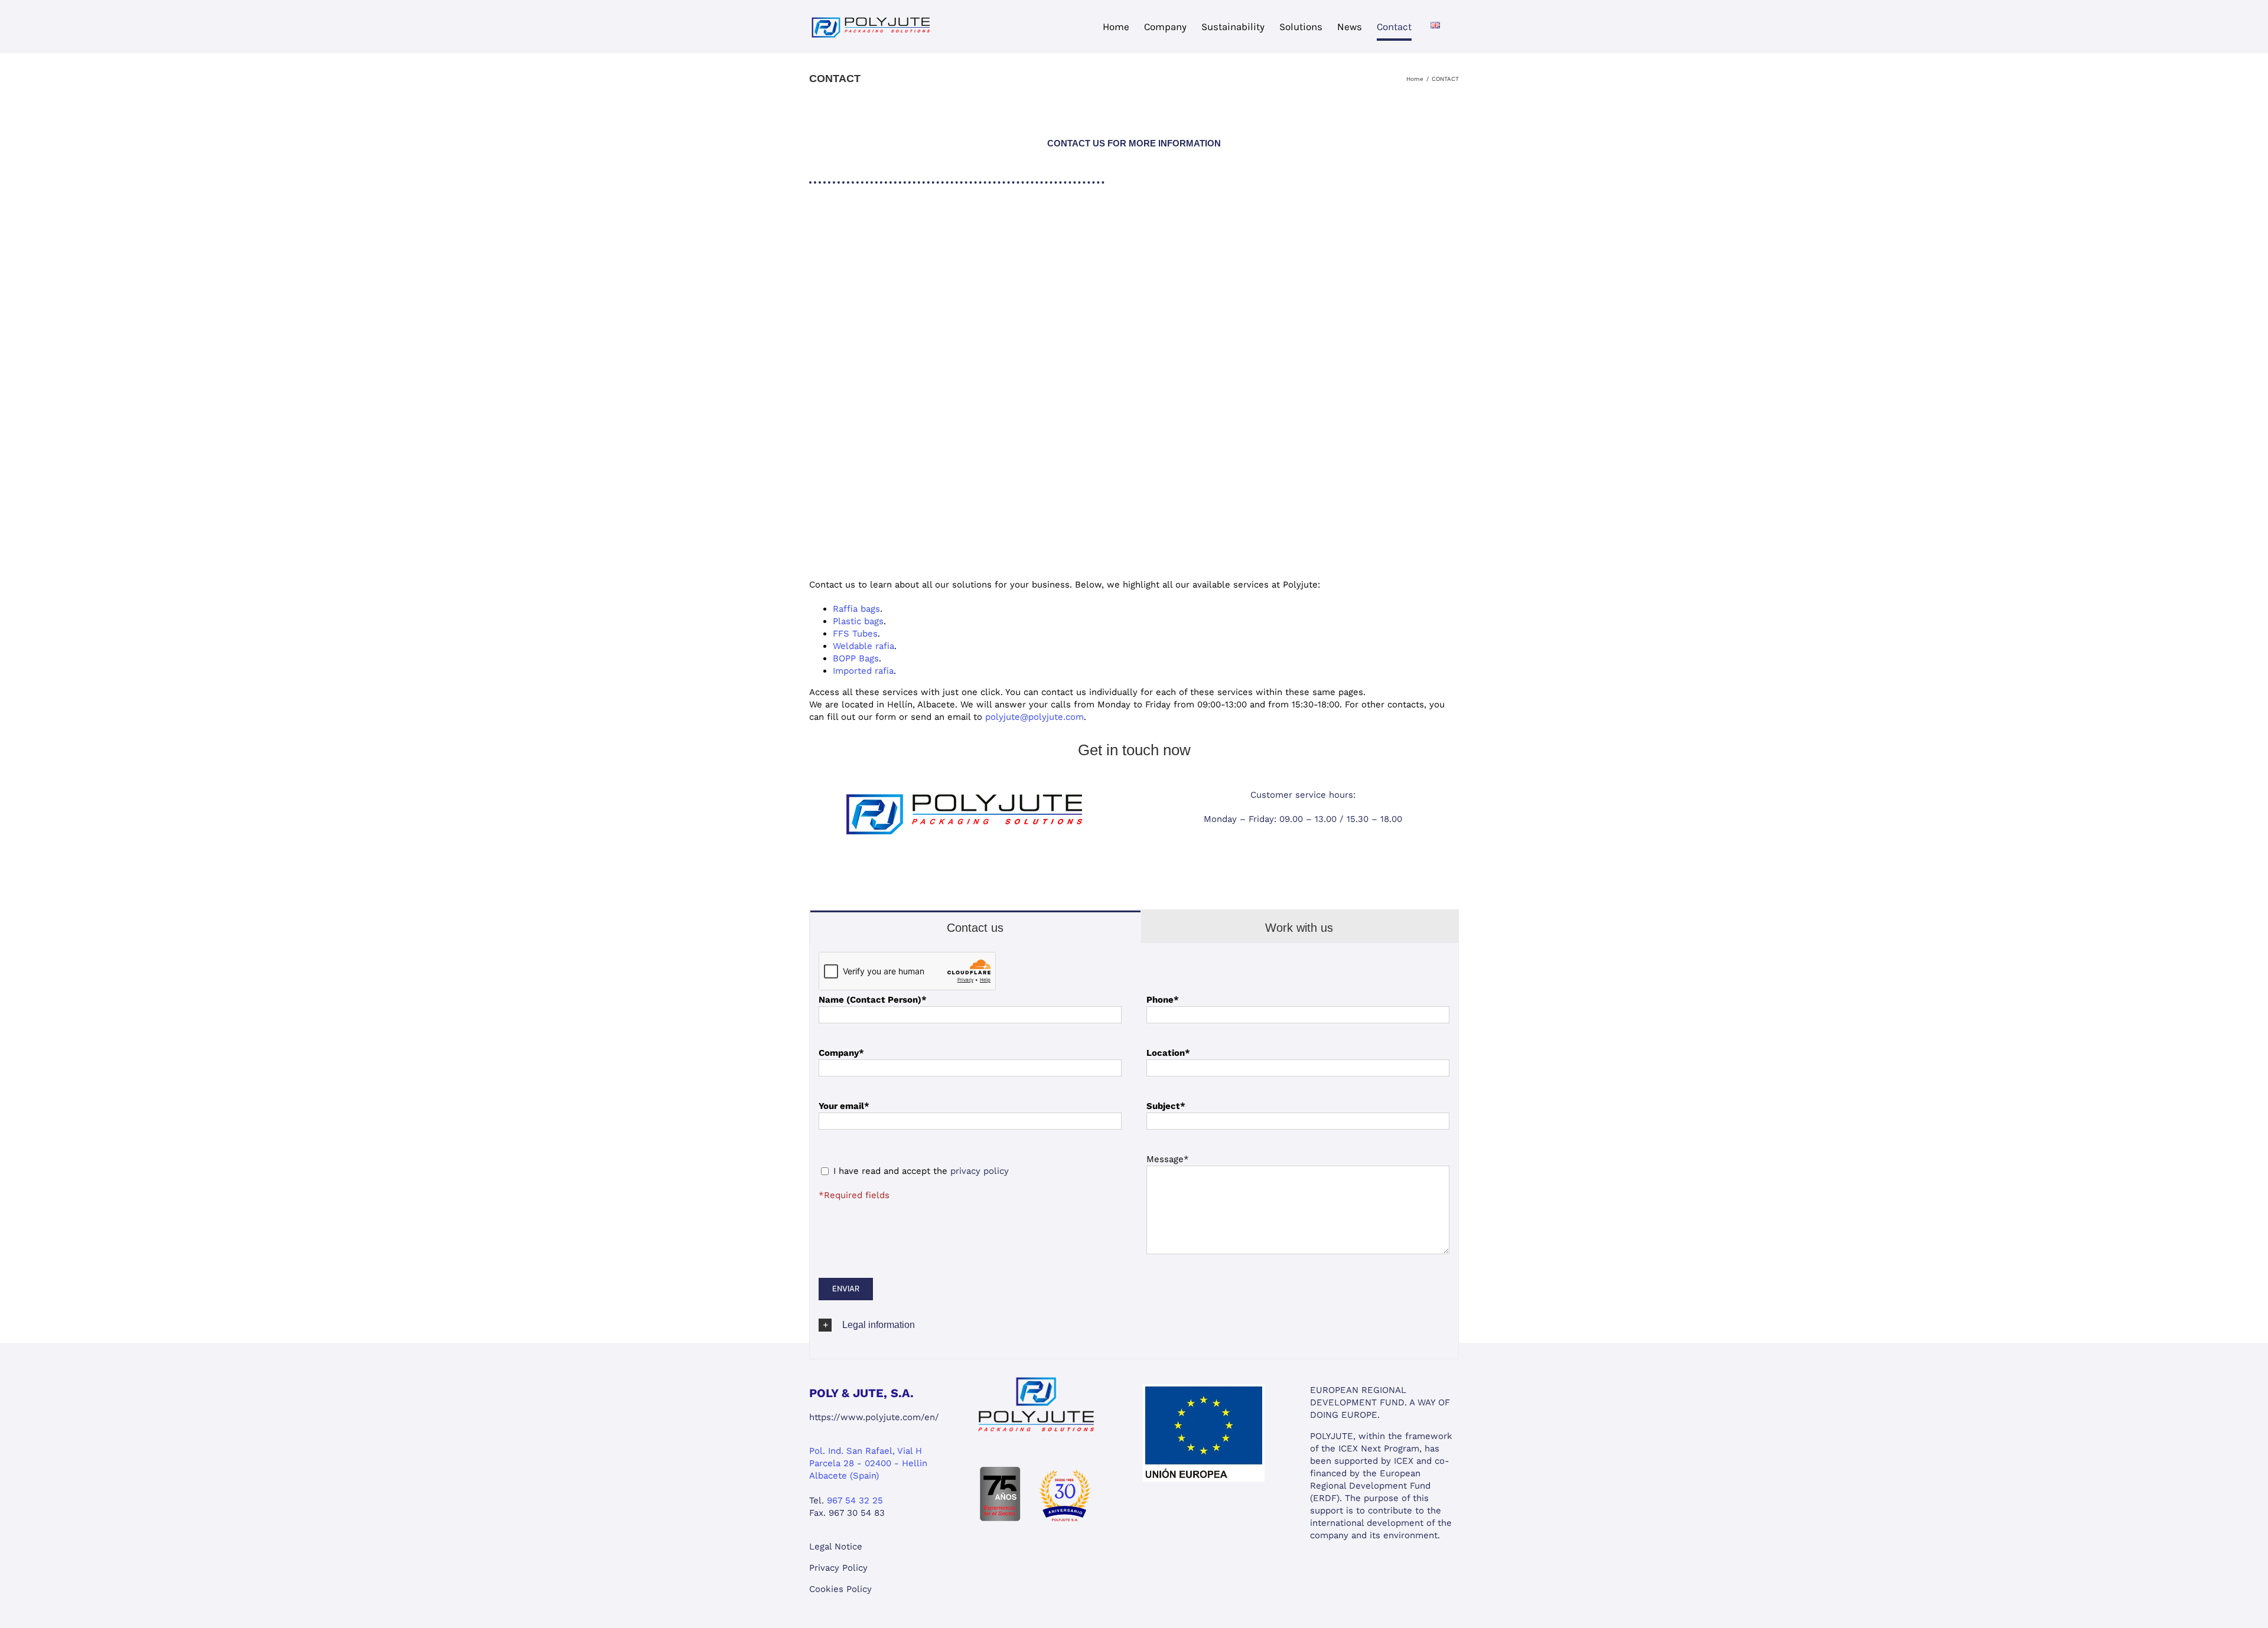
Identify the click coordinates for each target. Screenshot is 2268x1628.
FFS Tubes (855, 634)
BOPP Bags (856, 658)
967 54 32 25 (855, 1500)
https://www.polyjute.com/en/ (874, 1417)
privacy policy (980, 1171)
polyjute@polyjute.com (1034, 717)
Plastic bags (858, 621)
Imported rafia (863, 671)
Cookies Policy (840, 1589)
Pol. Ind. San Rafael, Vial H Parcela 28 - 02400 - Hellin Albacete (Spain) (868, 1463)
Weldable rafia (863, 646)
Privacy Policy (838, 1568)
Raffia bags (856, 609)
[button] (1134, 1325)
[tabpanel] (1134, 1151)
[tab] (975, 927)
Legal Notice (836, 1547)
